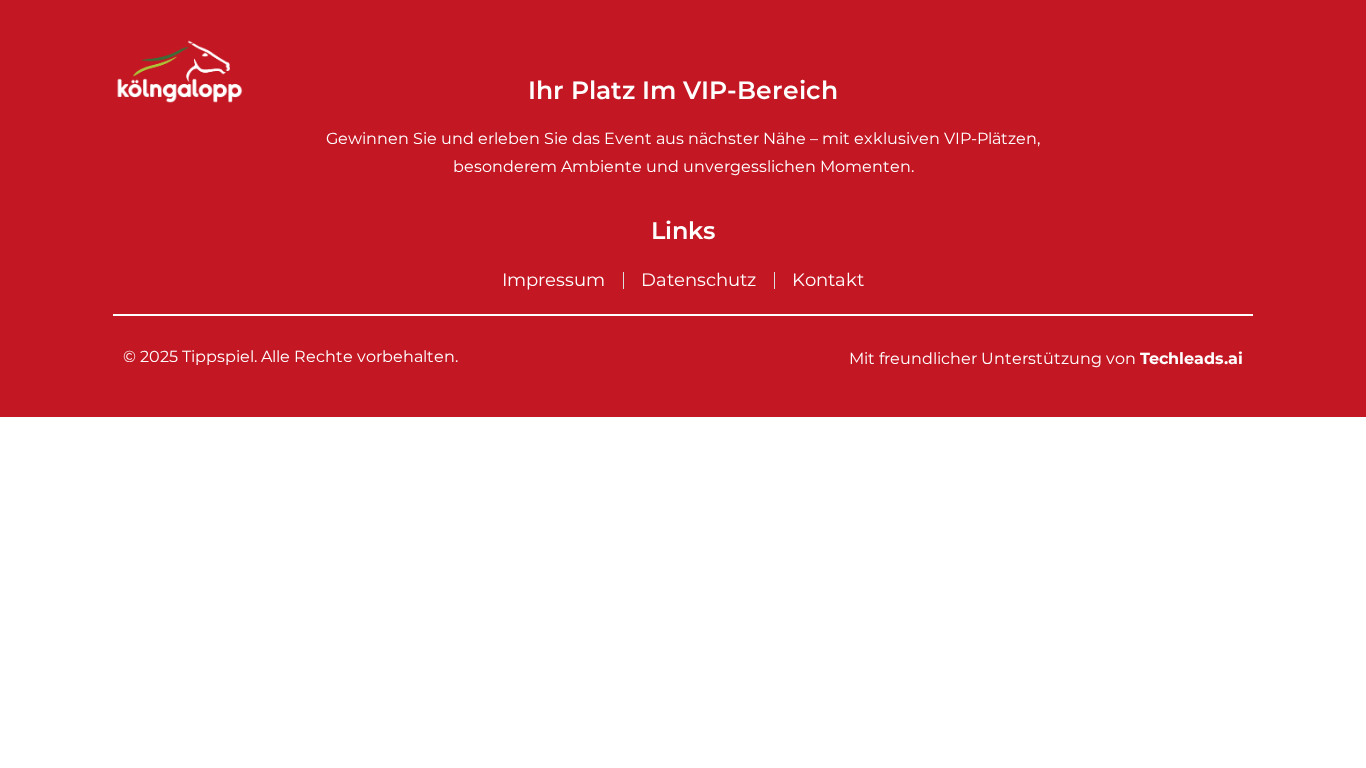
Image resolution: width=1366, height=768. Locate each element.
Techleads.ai (1191, 358)
